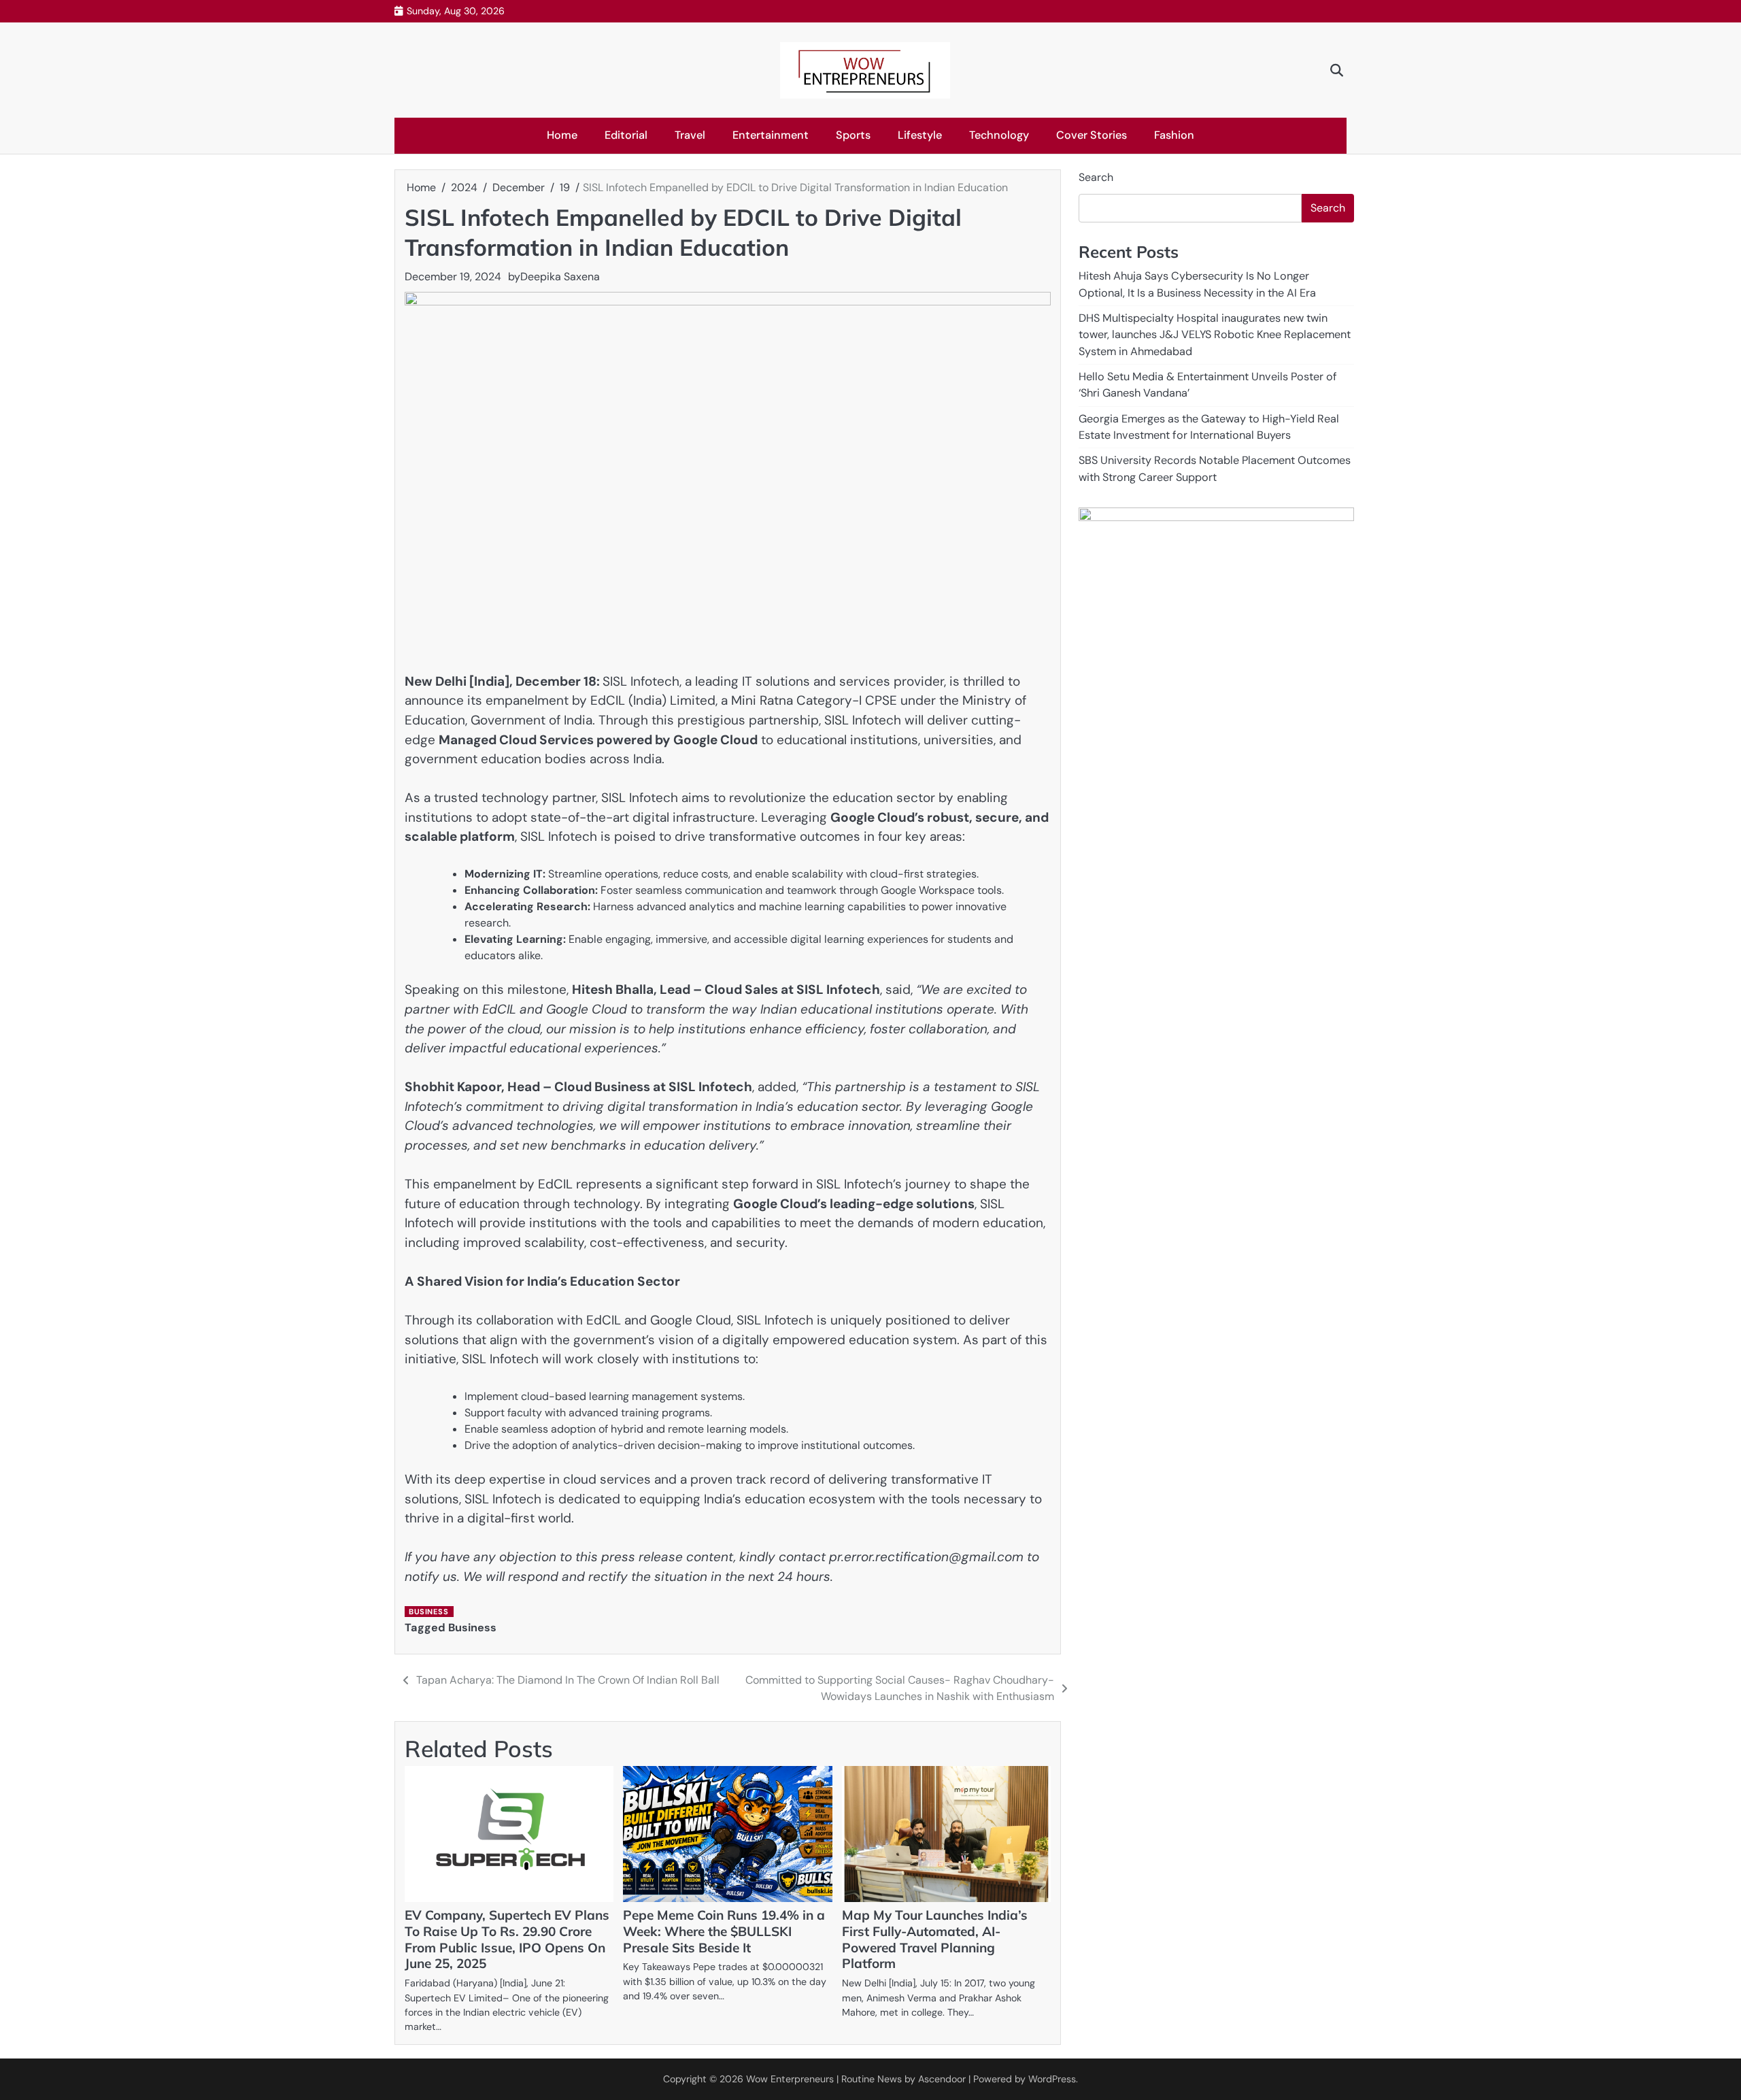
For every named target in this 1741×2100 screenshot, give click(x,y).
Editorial (626, 135)
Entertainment (771, 135)
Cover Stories (1092, 135)
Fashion (1174, 135)
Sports (853, 135)
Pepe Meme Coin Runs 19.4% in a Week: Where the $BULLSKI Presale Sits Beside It (724, 1931)
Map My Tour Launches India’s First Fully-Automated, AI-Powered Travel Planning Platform (935, 1939)
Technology (999, 135)
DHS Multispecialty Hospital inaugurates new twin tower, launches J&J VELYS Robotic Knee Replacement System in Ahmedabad (1215, 335)
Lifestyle (920, 135)
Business (428, 1612)
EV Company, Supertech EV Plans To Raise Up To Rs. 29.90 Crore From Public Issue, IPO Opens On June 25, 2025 (507, 1939)
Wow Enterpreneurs (790, 2079)
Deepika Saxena (560, 277)
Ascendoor (942, 2079)
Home (562, 135)
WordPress (1052, 2079)
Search (1096, 177)
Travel (690, 135)
